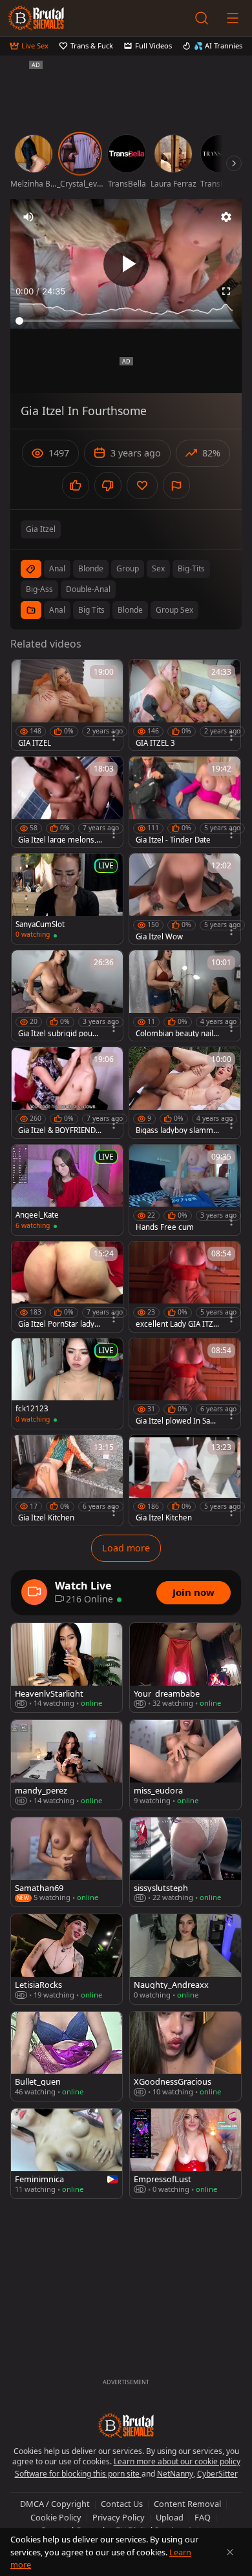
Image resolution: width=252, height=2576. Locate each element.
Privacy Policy (119, 2517)
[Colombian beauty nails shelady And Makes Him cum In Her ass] (185, 996)
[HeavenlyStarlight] (67, 1668)
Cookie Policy (56, 2517)
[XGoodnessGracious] (185, 2056)
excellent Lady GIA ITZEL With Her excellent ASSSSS (177, 1324)
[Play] (126, 264)
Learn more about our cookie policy (177, 2461)
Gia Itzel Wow (159, 937)
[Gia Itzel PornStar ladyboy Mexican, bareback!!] (67, 1287)
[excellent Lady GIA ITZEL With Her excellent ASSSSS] (185, 1287)
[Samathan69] (67, 1862)
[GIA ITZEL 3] (185, 705)
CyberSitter (217, 2474)
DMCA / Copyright (55, 2504)
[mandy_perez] (67, 1764)
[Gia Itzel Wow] (185, 899)
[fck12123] (67, 1384)
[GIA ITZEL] (67, 705)
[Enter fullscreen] (226, 291)
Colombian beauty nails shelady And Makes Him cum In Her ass (178, 1034)
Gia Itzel (41, 529)
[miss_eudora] (185, 1764)
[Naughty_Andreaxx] (185, 1959)
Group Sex (174, 610)
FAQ (203, 2517)
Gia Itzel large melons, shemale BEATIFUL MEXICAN (60, 840)
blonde (91, 568)
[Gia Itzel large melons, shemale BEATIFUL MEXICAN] (67, 802)
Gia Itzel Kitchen (46, 1518)
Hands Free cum (165, 1227)
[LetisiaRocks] (67, 1959)
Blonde (130, 610)
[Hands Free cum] (185, 1190)
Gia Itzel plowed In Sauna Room (177, 1421)
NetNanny (175, 2474)
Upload (170, 2517)
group (128, 568)
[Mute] (28, 217)
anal (57, 568)
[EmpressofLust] (185, 2153)
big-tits (191, 568)
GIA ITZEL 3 (155, 743)
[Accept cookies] (230, 2552)
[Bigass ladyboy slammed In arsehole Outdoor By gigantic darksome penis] (185, 1092)
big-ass (39, 589)
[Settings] (226, 217)
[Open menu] (233, 18)
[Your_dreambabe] (185, 1668)
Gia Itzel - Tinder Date (173, 840)
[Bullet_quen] (67, 2056)
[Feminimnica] (67, 2153)
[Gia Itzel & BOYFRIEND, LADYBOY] (67, 1092)
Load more (126, 1548)
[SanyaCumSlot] (67, 899)
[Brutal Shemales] (36, 18)
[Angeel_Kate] (67, 1190)
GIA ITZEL (35, 743)
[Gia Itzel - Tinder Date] (185, 802)
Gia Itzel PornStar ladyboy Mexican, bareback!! (58, 1324)
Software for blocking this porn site (78, 2474)
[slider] (126, 321)
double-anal (88, 589)
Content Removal (187, 2504)
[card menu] (114, 736)
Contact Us (122, 2504)
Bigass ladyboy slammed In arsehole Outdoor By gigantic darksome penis (177, 1130)
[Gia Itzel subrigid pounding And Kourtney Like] (67, 996)
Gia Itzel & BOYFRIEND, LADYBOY (58, 1130)
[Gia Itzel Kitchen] (67, 1480)
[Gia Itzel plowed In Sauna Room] (185, 1384)
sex (158, 568)
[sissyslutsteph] (185, 1862)
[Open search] (202, 18)
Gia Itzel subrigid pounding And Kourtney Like (60, 1034)
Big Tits (91, 610)
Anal (57, 610)
